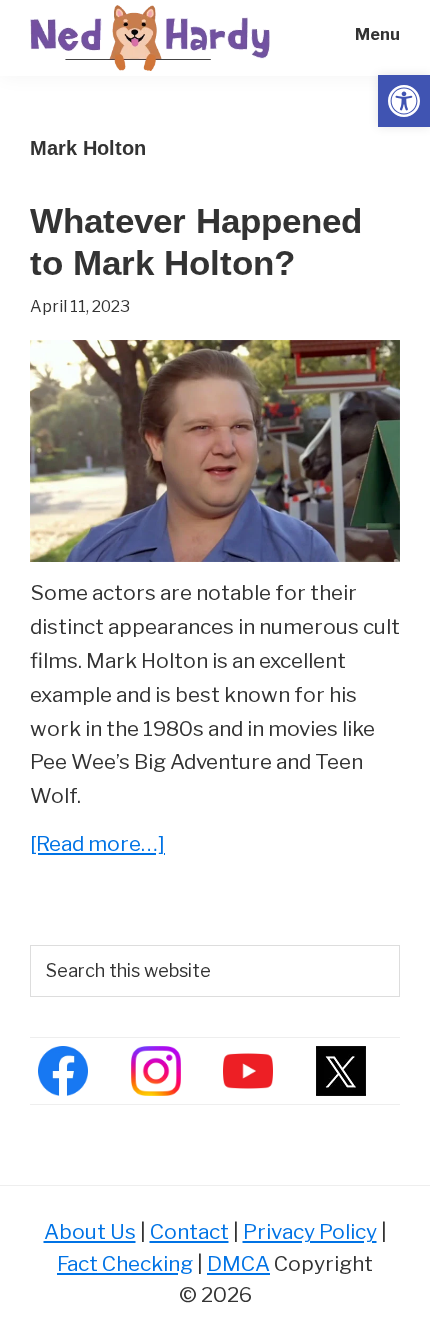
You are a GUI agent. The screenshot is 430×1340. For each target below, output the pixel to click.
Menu (377, 34)
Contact (189, 1231)
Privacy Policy (310, 1231)
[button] (404, 101)
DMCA (238, 1263)
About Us (90, 1231)
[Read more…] (97, 845)
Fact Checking (125, 1263)
